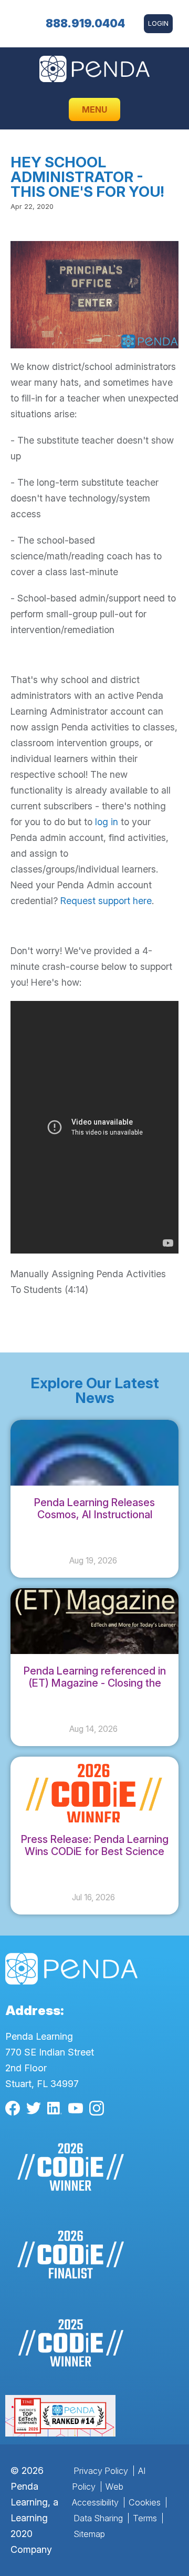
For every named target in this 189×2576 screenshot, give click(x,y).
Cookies (145, 2502)
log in (107, 822)
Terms (145, 2518)
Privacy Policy (101, 2471)
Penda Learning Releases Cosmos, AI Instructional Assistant (94, 1515)
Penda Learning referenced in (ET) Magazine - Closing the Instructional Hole (95, 1683)
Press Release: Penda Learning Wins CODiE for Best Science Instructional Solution (95, 1851)
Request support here (106, 901)
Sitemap (89, 2534)
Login (158, 23)
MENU (94, 109)
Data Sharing (98, 2518)
